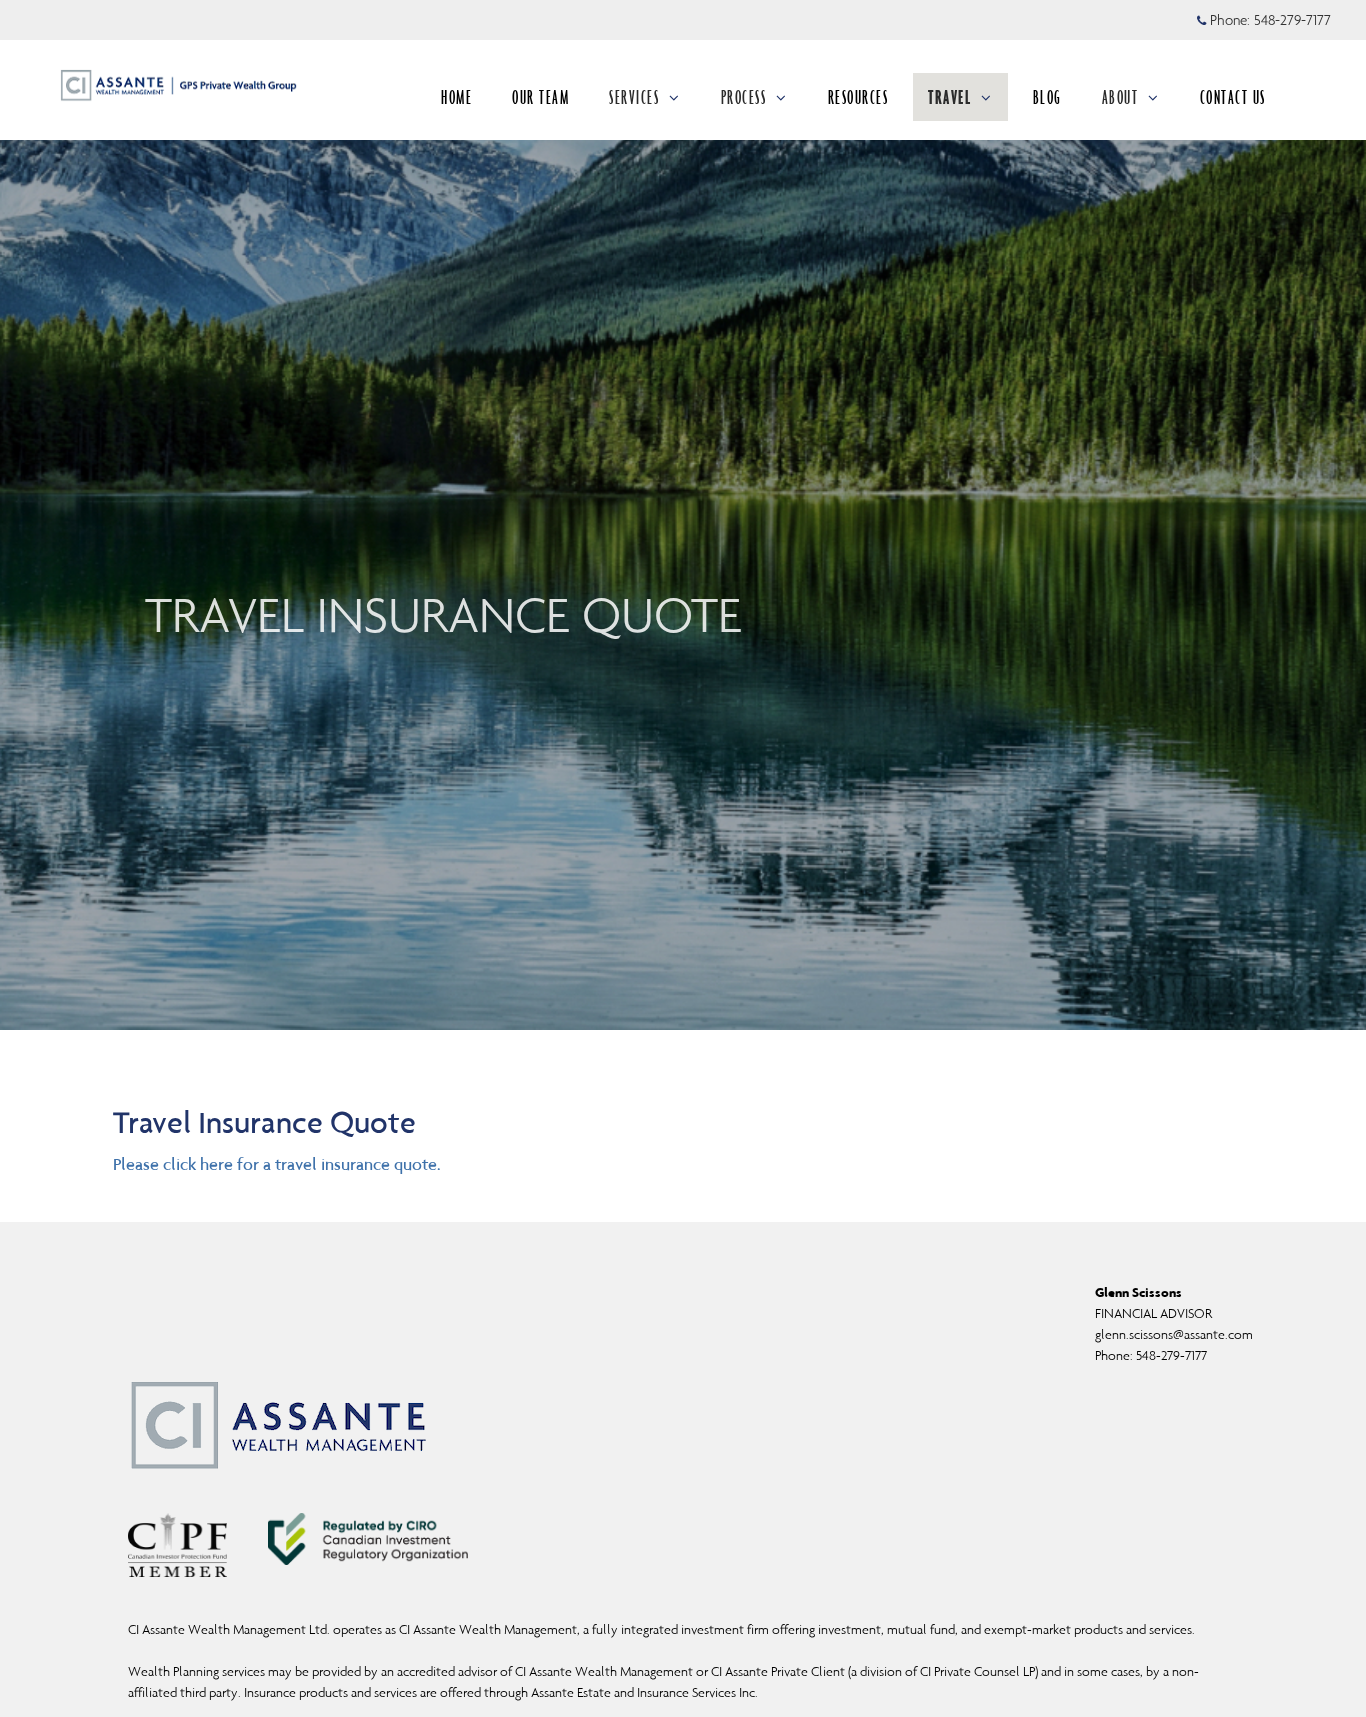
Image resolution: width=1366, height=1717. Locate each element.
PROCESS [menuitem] (744, 97)
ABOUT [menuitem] (1120, 97)
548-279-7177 (1292, 20)
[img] (683, 515)
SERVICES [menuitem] (634, 97)
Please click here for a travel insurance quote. (277, 1164)
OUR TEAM (540, 97)
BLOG (1047, 97)
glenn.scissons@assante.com (1174, 1334)
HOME (456, 97)
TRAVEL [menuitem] (949, 97)
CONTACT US (1233, 97)
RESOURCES (858, 97)
